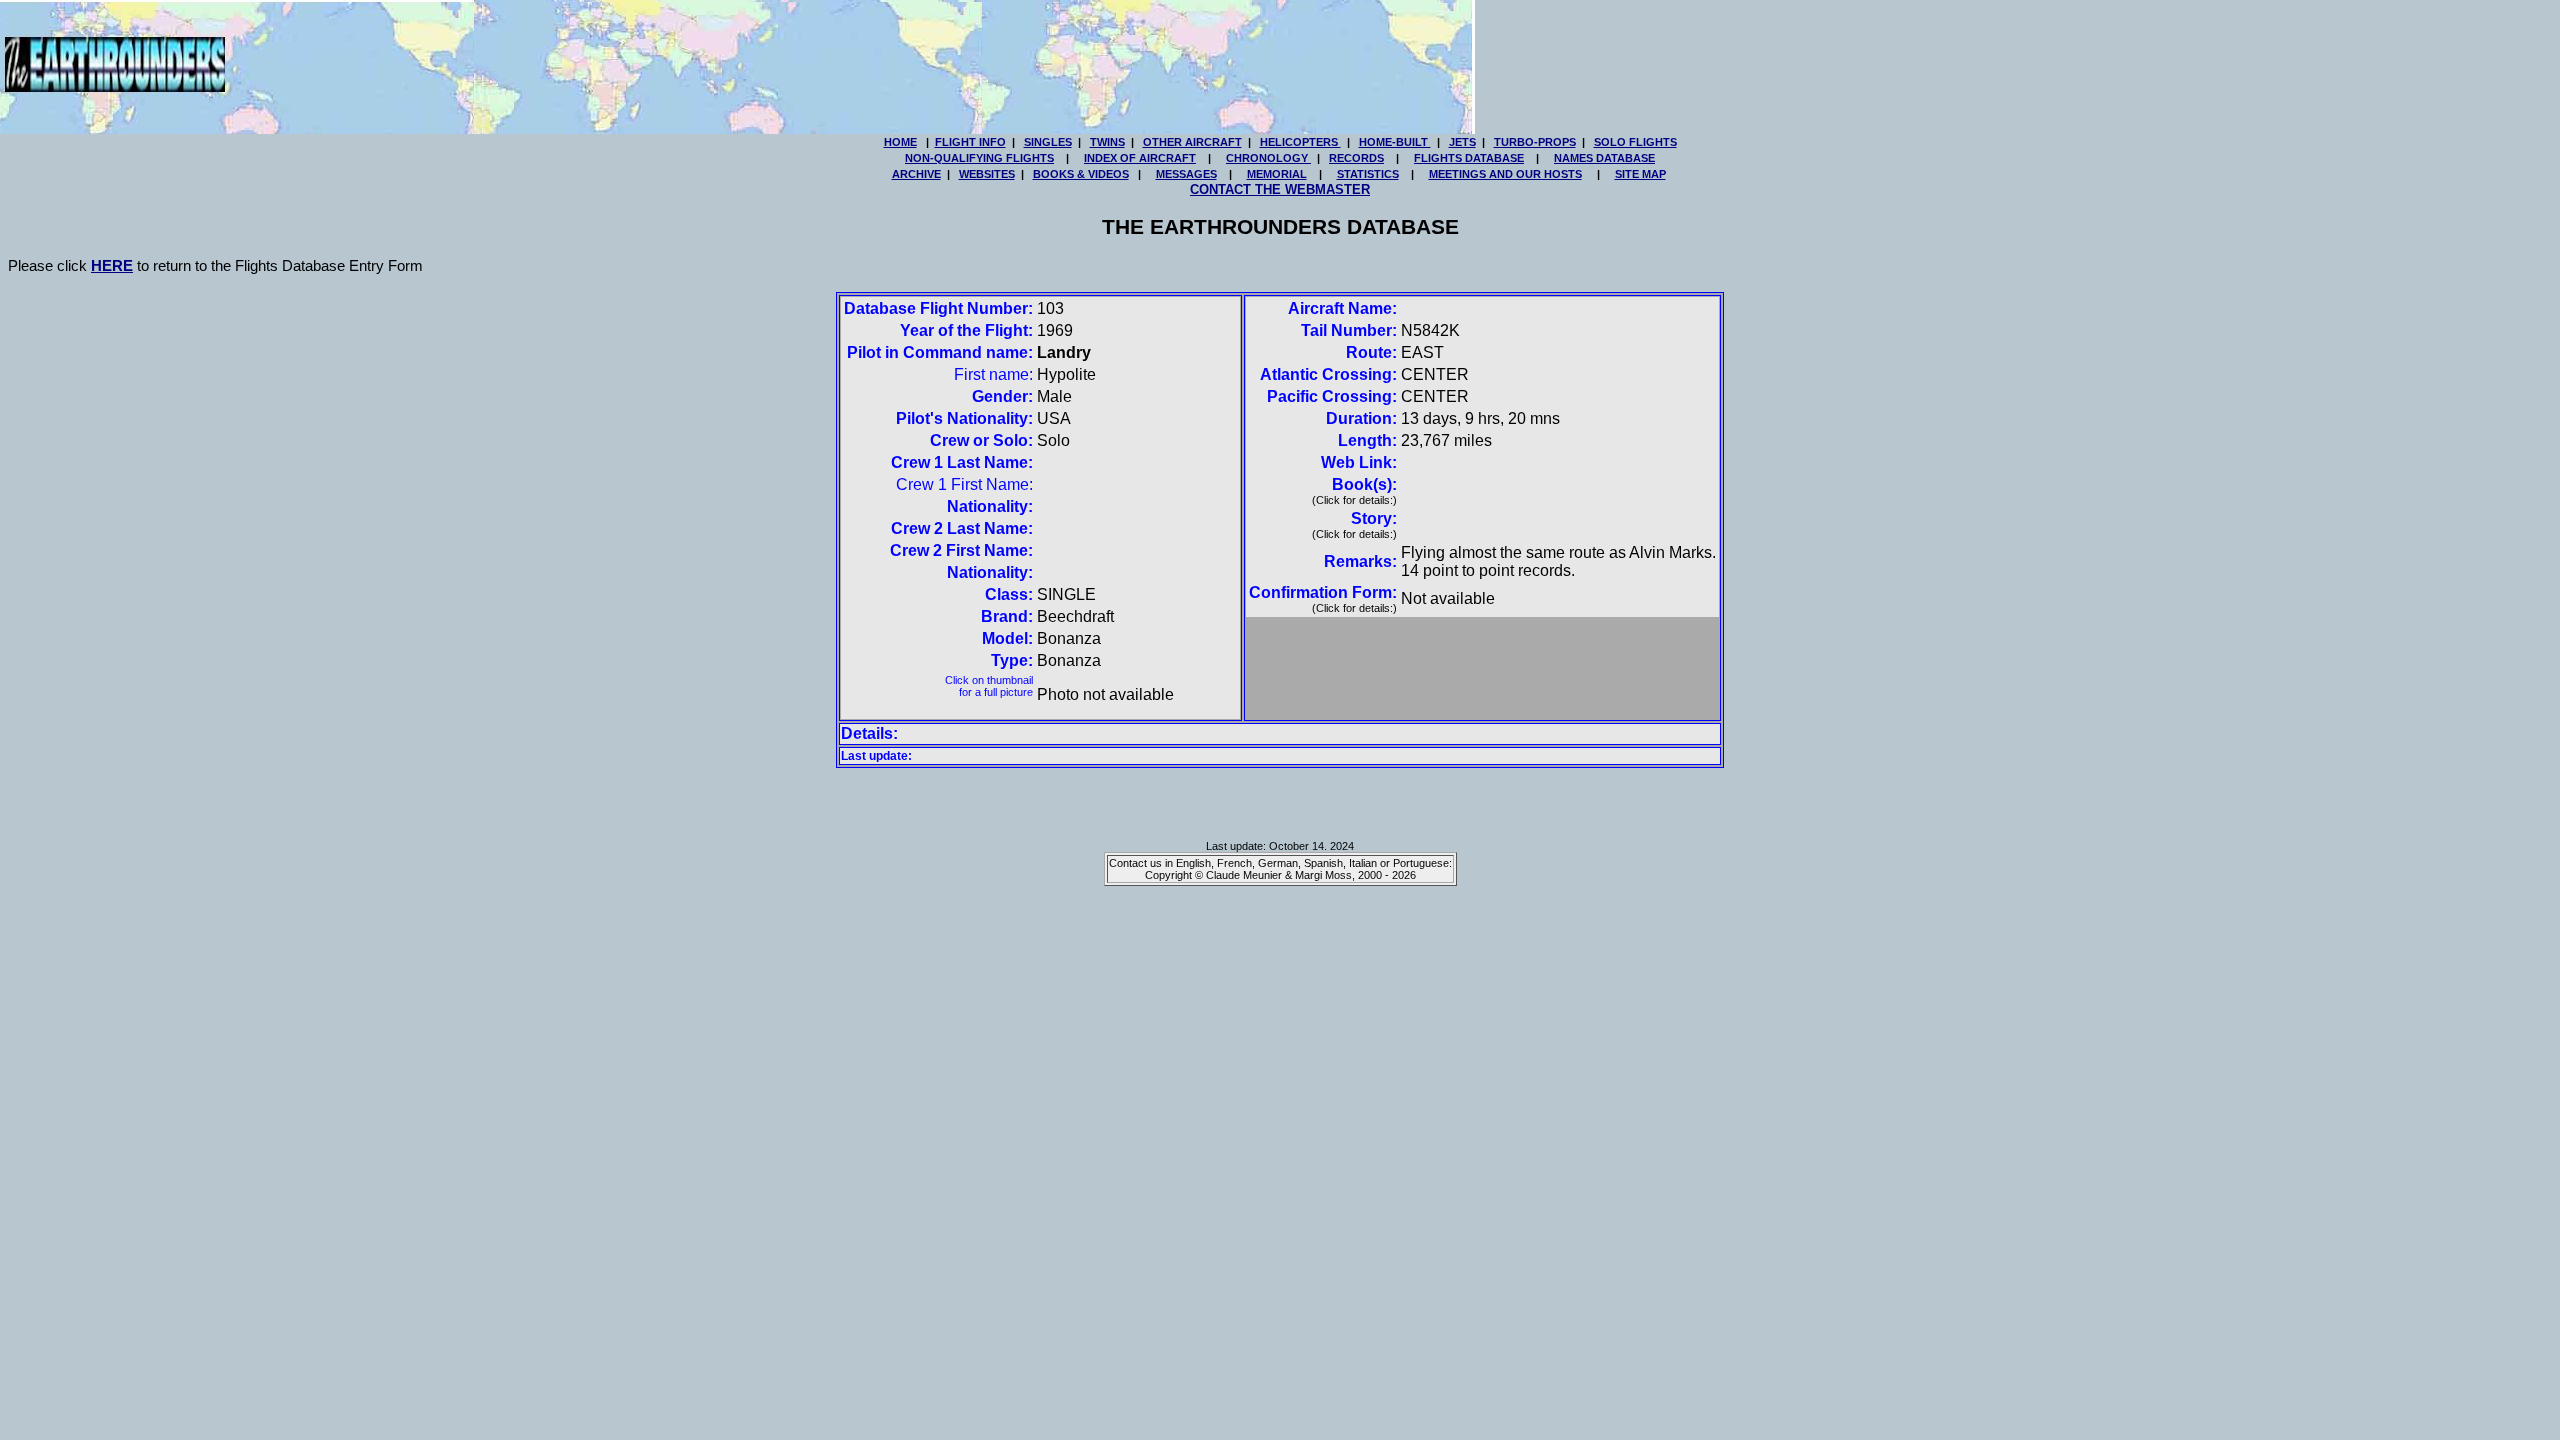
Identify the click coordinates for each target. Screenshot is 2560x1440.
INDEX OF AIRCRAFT (1140, 158)
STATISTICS (1368, 174)
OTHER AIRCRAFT (1192, 142)
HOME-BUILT (1395, 142)
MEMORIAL (1277, 174)
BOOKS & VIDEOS (1081, 174)
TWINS (1107, 142)
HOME (900, 142)
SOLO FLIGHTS (1635, 142)
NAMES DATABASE (1604, 158)
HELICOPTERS (1300, 142)
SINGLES (1048, 142)
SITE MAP (1640, 174)
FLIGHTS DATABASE (1469, 158)
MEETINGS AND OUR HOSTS (1505, 174)
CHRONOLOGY (1268, 158)
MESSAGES (1186, 174)
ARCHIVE (916, 174)
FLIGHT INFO (970, 142)
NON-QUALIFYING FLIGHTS (979, 158)
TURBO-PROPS (1535, 142)
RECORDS (1356, 158)
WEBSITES (987, 174)
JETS (1462, 142)
